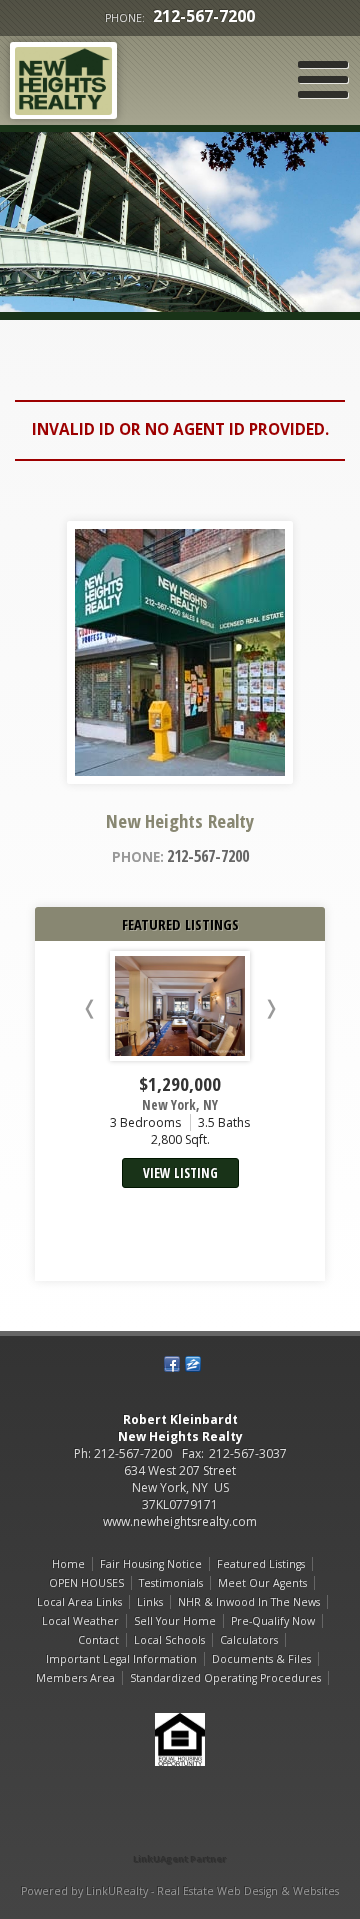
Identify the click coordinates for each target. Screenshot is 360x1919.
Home (68, 1564)
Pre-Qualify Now (273, 1621)
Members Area (75, 1678)
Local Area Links (79, 1602)
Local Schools (169, 1640)
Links (150, 1602)
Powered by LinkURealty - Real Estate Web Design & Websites (180, 1891)
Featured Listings (261, 1564)
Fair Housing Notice (151, 1564)
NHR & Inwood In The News (249, 1602)
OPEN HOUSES (86, 1583)
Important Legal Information (121, 1659)
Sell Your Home (175, 1621)
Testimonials (171, 1583)
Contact (98, 1640)
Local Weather (80, 1621)
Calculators (249, 1640)
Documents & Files (261, 1659)
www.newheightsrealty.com (180, 1521)
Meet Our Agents (262, 1583)
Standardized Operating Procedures (225, 1678)
